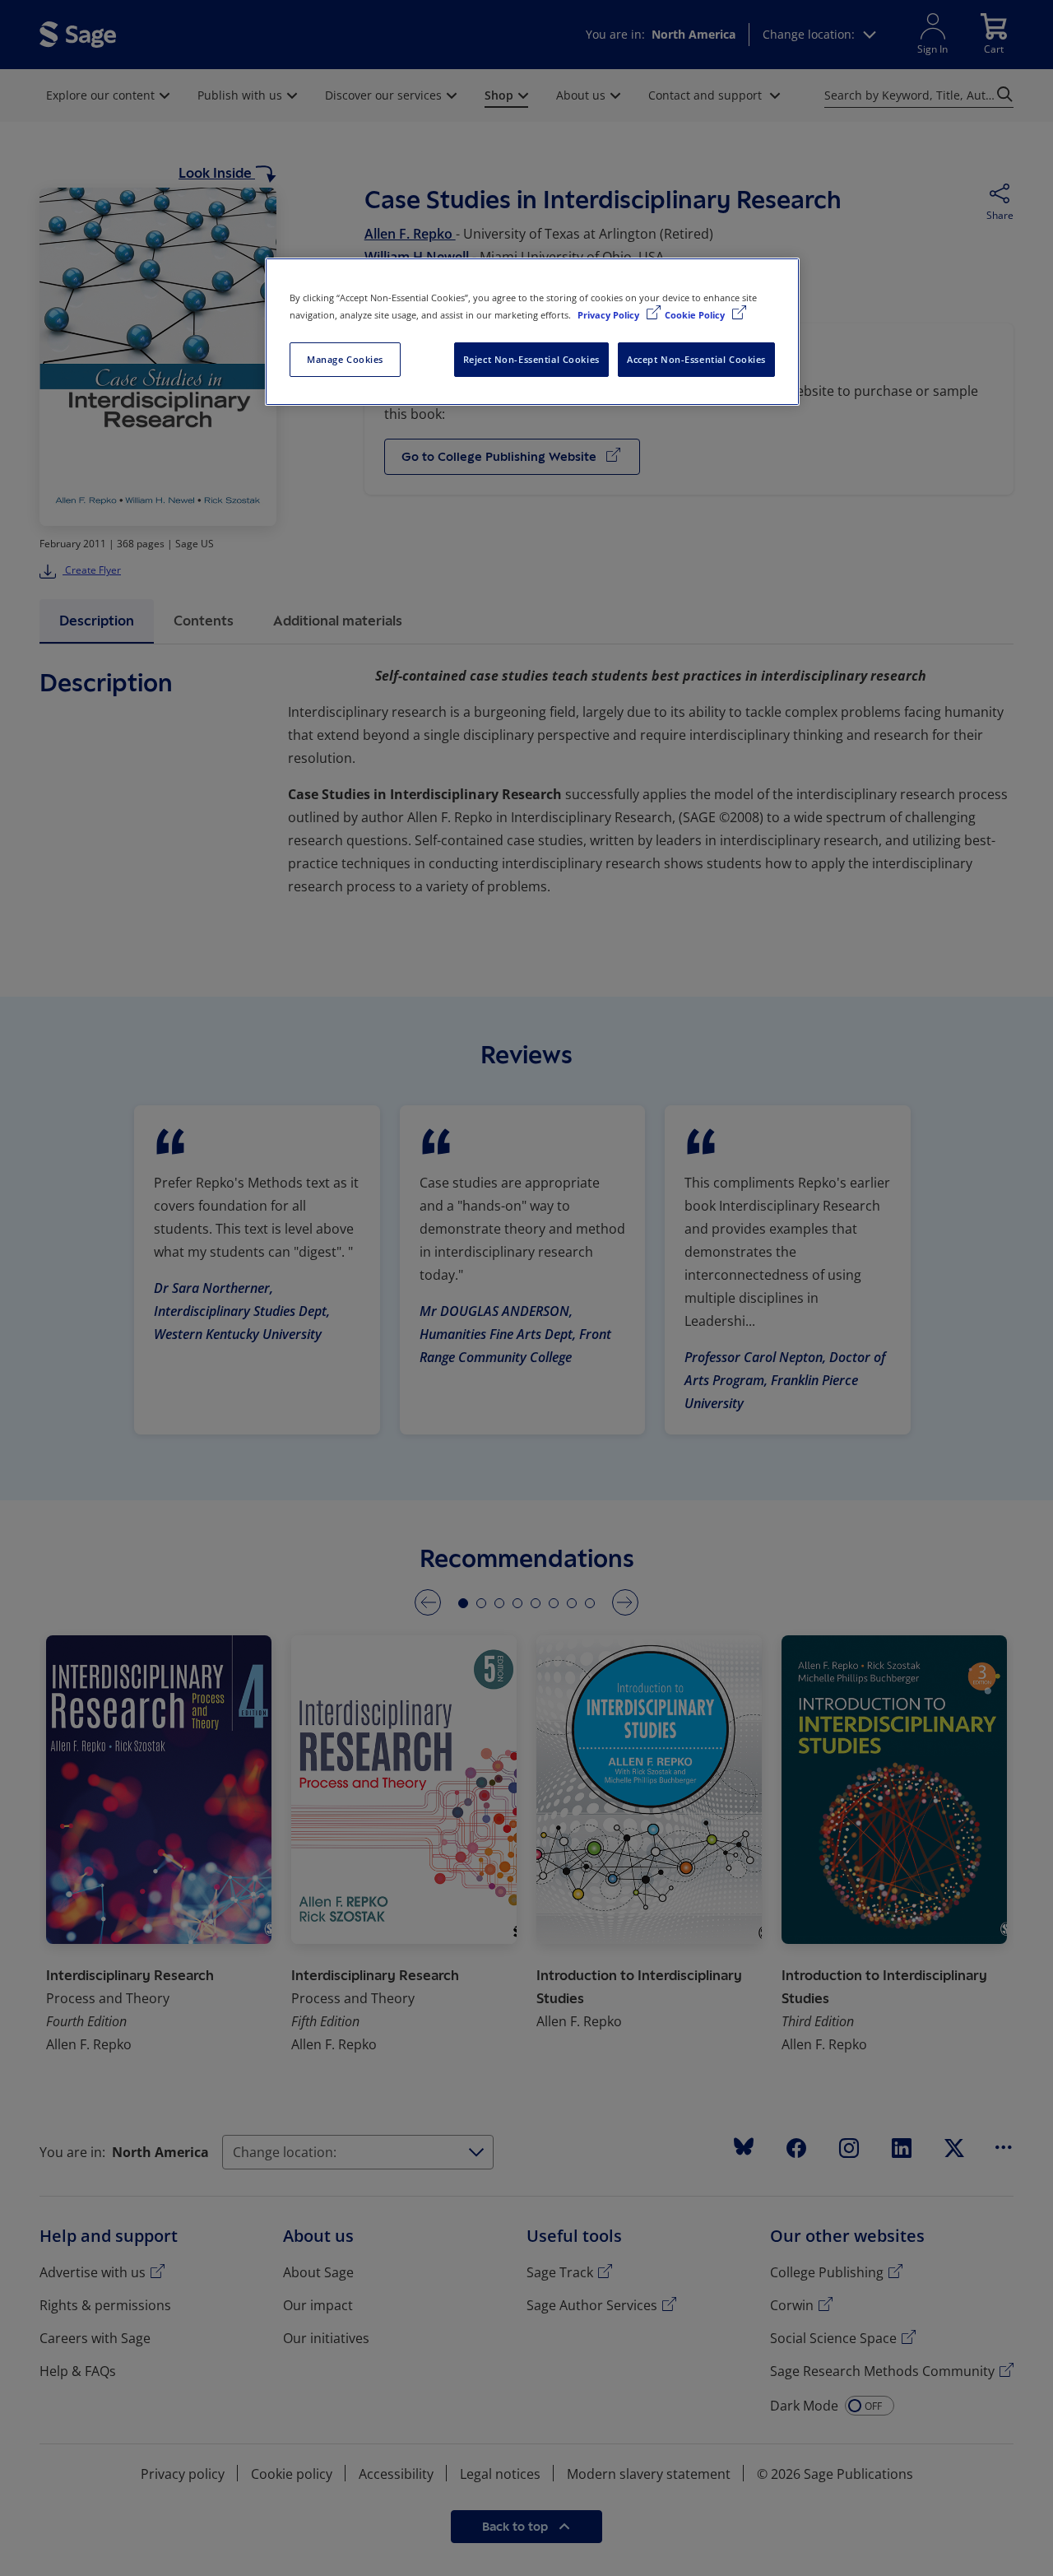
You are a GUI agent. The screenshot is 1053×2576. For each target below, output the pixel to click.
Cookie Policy (696, 315)
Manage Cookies (345, 359)
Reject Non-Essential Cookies (531, 359)
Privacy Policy (610, 315)
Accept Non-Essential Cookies (696, 359)
